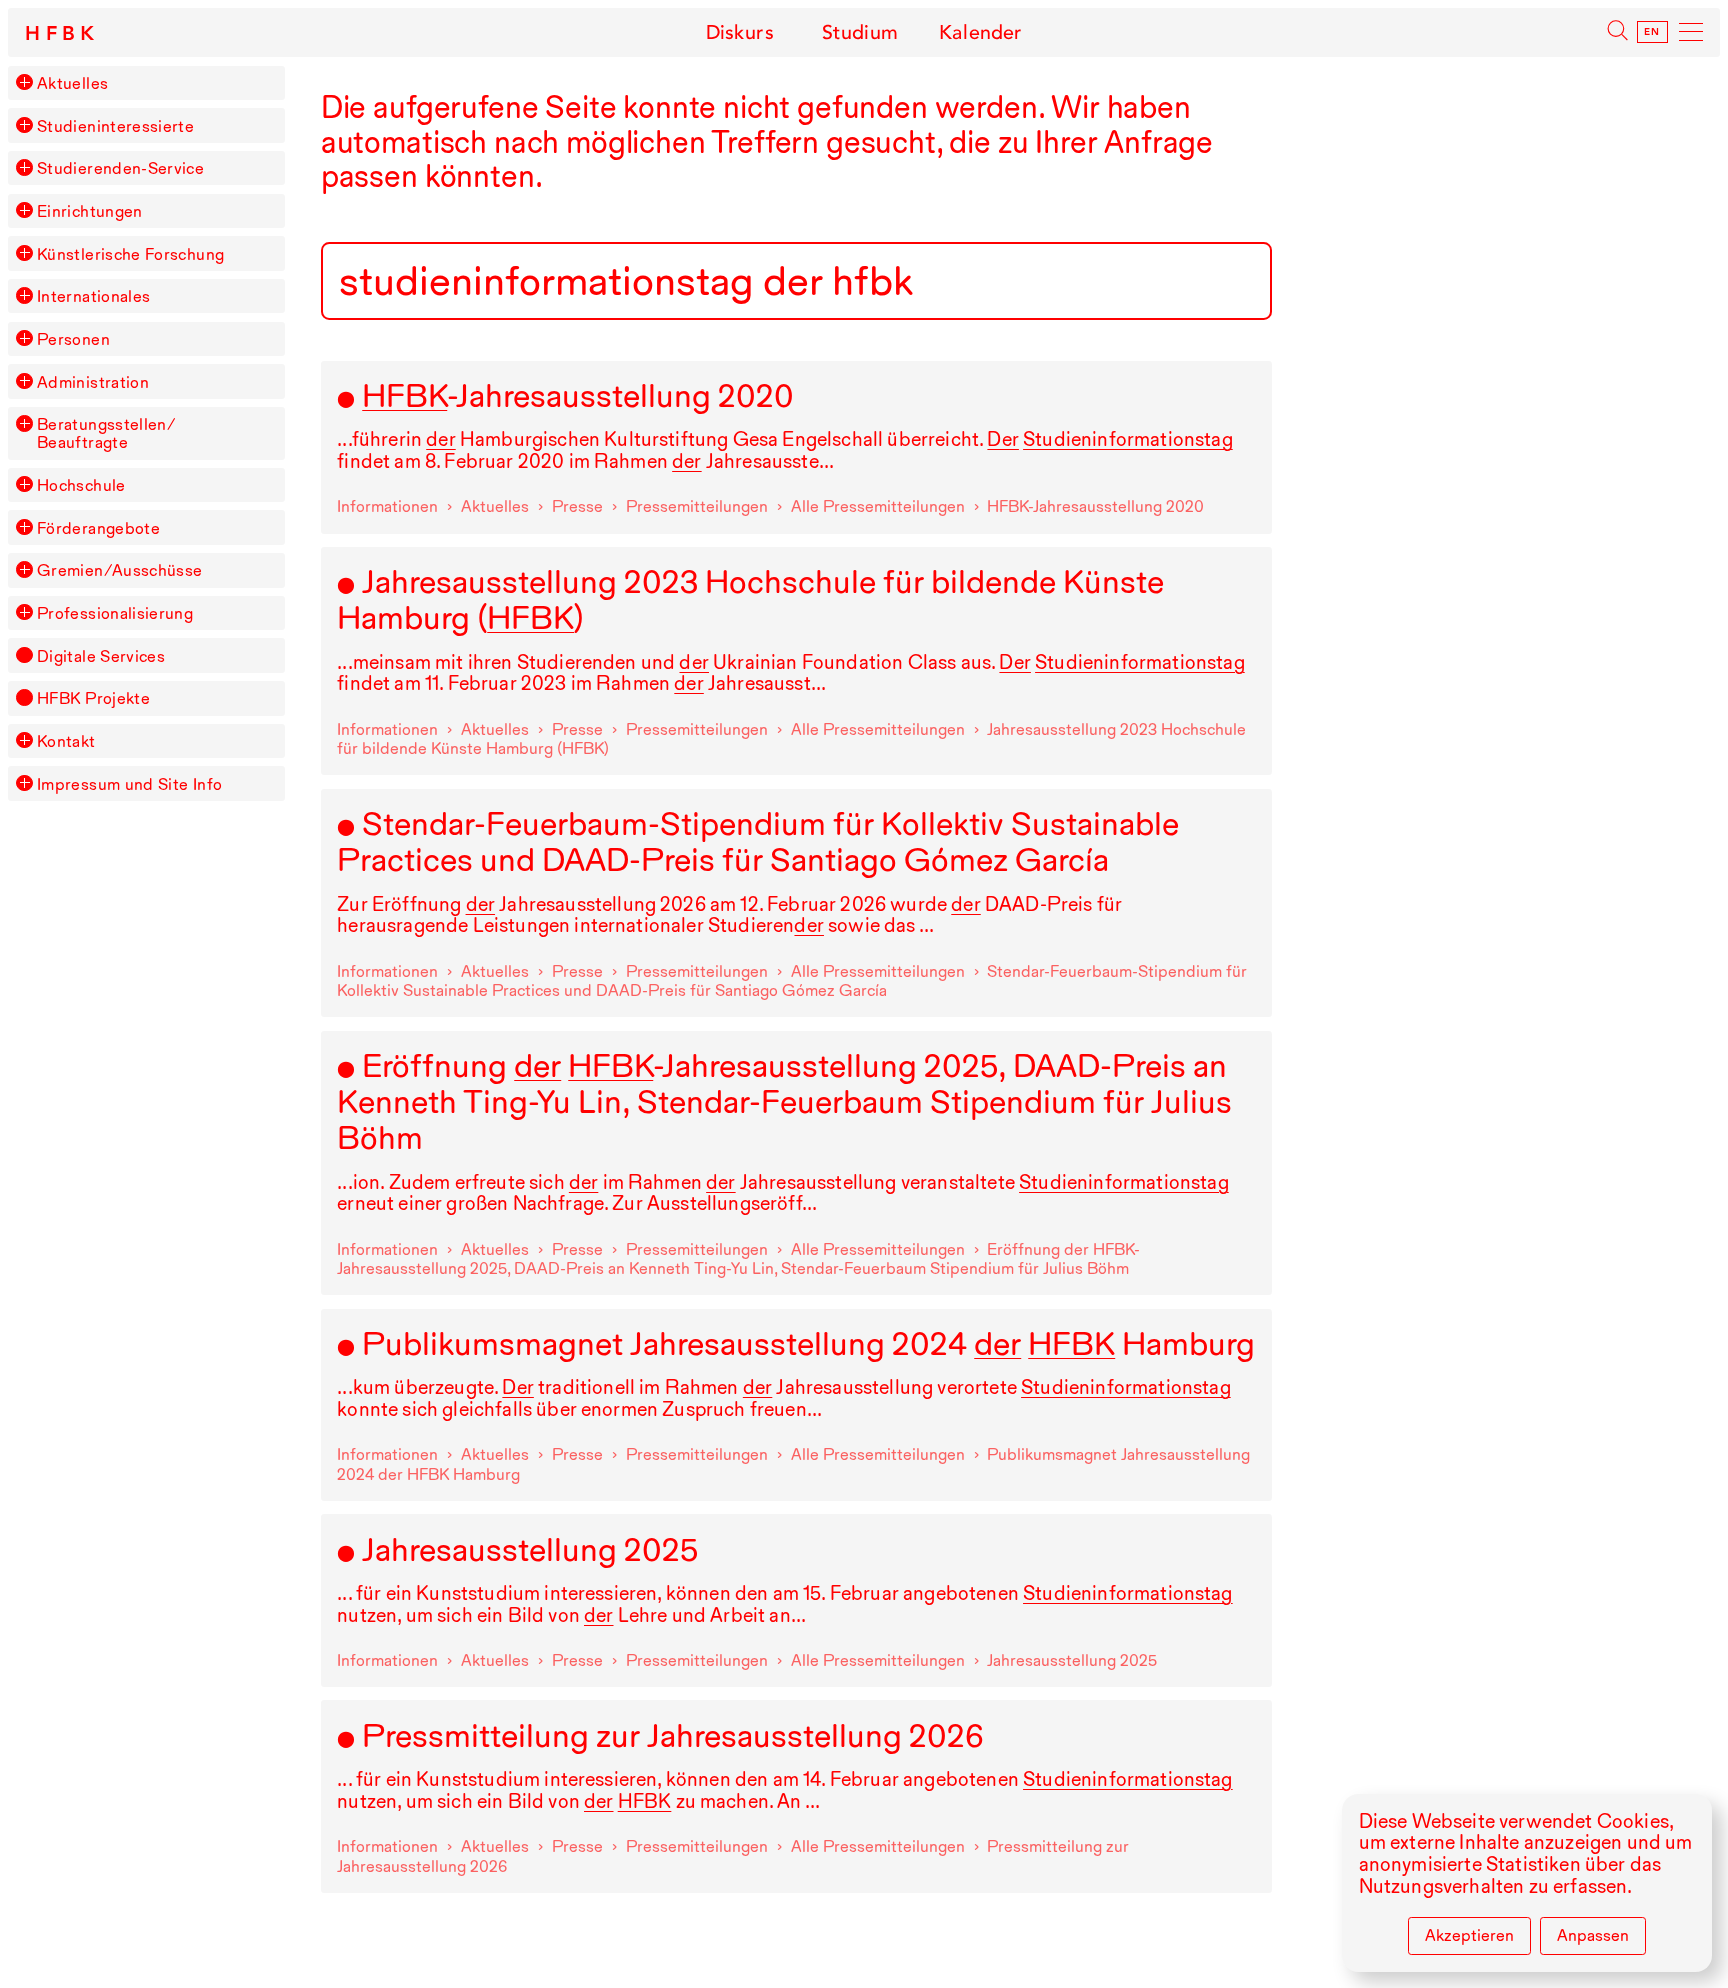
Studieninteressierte (115, 126)
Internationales (93, 296)
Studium (860, 32)
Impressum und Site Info (129, 784)
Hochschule (81, 485)
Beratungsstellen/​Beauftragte (106, 433)
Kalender (980, 32)
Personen (73, 339)
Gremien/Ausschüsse (120, 570)
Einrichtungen (90, 211)
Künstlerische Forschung (130, 254)
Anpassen (1593, 1935)
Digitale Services (101, 656)
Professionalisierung (115, 613)
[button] (24, 82)
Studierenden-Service (120, 168)
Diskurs (740, 32)
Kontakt (66, 741)
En (1652, 32)
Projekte (93, 698)
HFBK (63, 34)
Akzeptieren (1469, 1935)
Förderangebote (98, 528)
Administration (93, 382)
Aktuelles (72, 83)
